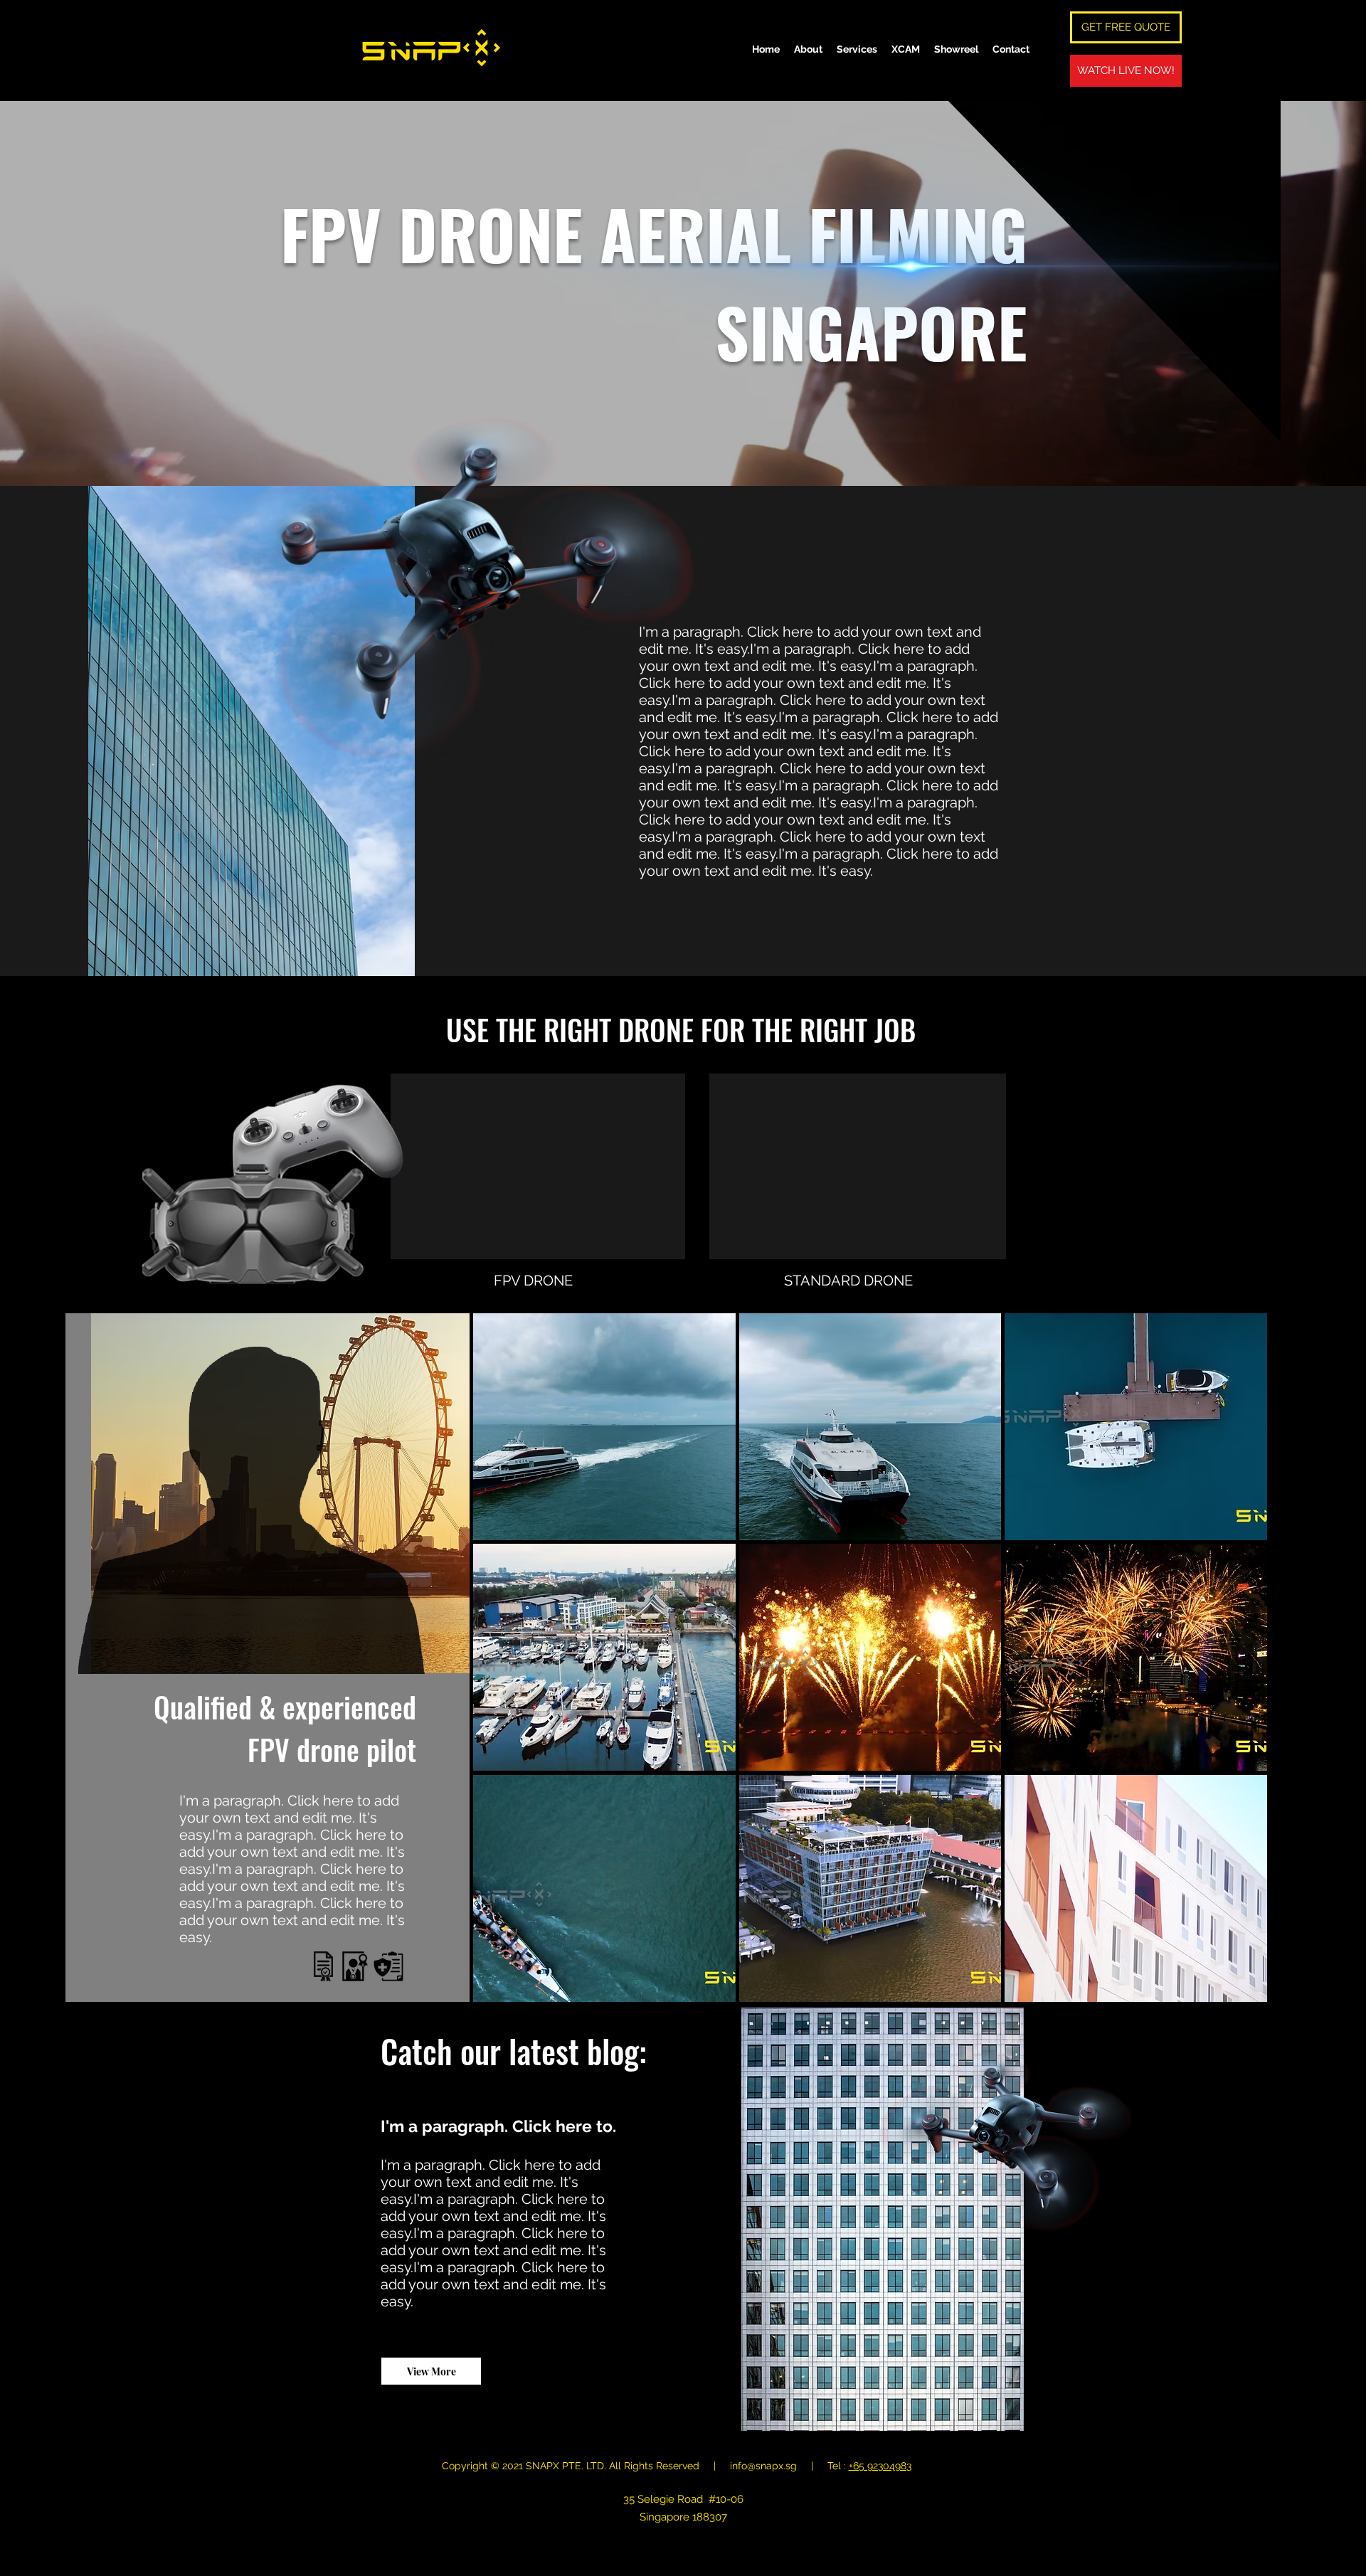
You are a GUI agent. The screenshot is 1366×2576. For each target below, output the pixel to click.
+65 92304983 (880, 2466)
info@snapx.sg (763, 2466)
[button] (604, 1427)
